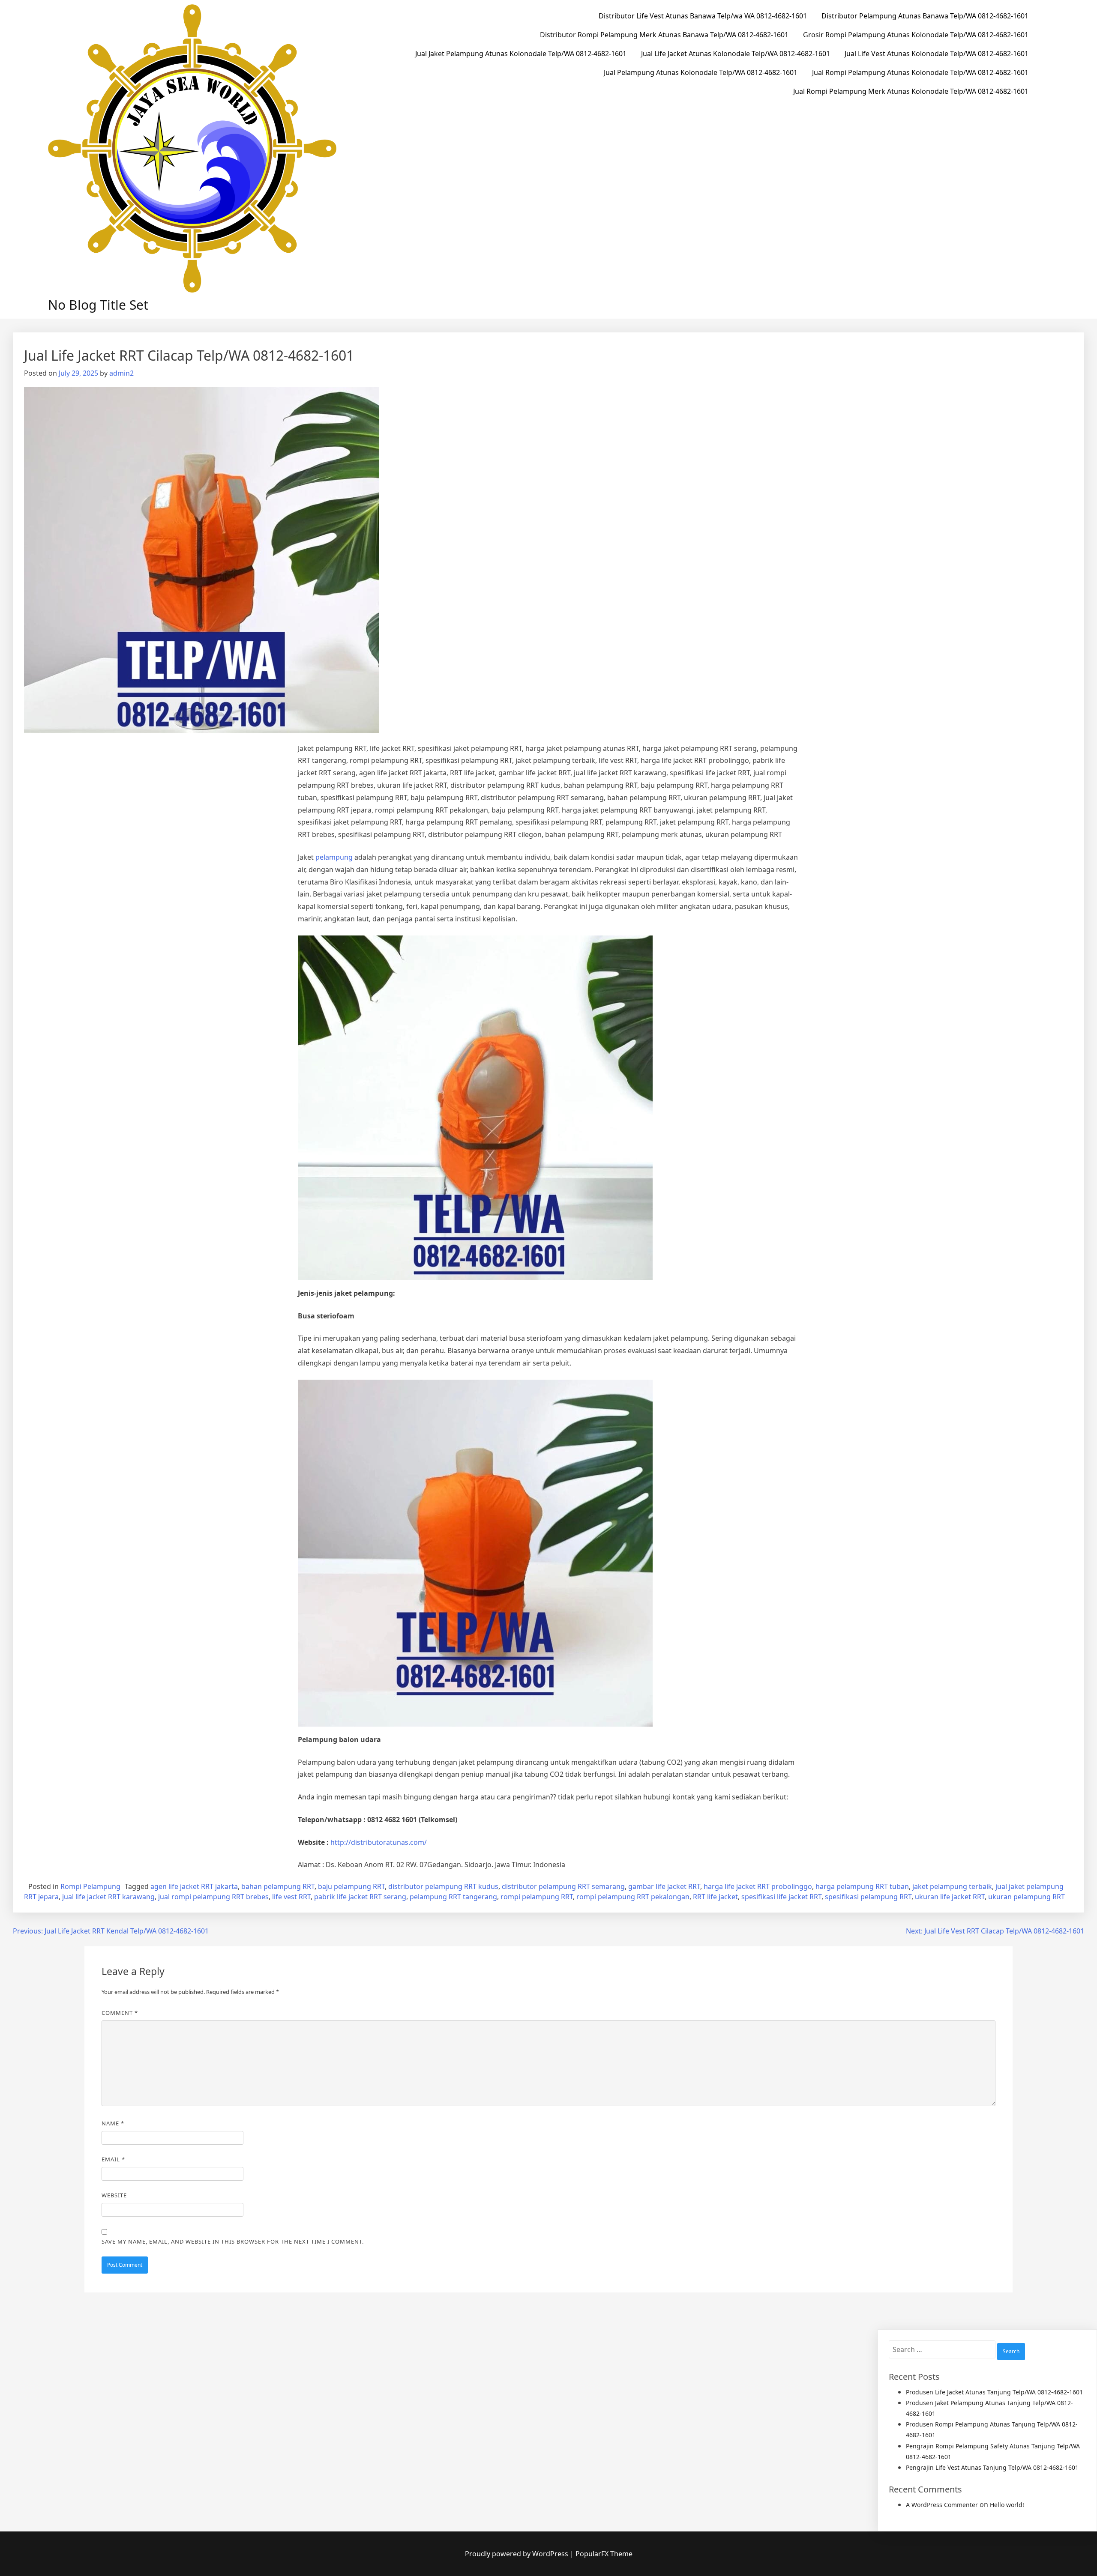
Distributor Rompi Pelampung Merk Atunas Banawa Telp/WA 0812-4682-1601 (664, 35)
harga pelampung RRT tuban (862, 1886)
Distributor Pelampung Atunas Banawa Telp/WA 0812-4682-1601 (925, 16)
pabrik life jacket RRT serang (360, 1897)
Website (114, 2195)
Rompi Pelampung (90, 1886)
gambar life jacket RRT (664, 1886)
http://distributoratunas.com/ (379, 1842)
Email (113, 2159)
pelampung (334, 857)
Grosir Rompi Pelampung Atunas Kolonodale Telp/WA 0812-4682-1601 (916, 35)
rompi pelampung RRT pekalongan (633, 1897)
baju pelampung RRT (351, 1886)
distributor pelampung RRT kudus (443, 1886)
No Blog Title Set (98, 305)
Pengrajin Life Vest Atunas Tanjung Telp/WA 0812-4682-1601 (992, 2467)
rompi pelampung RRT (537, 1897)
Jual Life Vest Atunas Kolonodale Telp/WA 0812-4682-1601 (937, 54)
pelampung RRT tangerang (453, 1897)
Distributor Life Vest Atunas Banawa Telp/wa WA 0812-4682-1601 (703, 16)
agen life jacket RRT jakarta (194, 1886)
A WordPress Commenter (942, 2505)
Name (113, 2123)
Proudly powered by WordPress (517, 2554)
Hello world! (1007, 2505)
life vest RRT (291, 1897)
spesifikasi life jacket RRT (781, 1897)
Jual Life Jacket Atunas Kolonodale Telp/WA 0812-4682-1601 (736, 54)
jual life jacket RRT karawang (108, 1897)
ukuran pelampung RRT (1027, 1897)
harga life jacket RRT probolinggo (758, 1886)
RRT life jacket (715, 1897)
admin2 (121, 373)
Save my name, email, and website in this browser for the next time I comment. (233, 2241)
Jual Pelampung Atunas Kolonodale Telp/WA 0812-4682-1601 (701, 72)
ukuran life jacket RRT (950, 1897)
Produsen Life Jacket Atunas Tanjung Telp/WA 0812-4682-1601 (994, 2392)
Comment (120, 2013)
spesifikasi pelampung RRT (868, 1897)
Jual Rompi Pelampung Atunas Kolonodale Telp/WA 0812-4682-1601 (920, 72)
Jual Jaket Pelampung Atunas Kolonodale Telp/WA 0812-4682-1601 (521, 54)
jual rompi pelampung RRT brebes (213, 1897)
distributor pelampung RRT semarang (563, 1886)
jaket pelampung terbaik (952, 1886)
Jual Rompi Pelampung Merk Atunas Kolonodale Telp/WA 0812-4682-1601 (911, 91)
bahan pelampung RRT (278, 1886)
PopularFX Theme (604, 2554)
